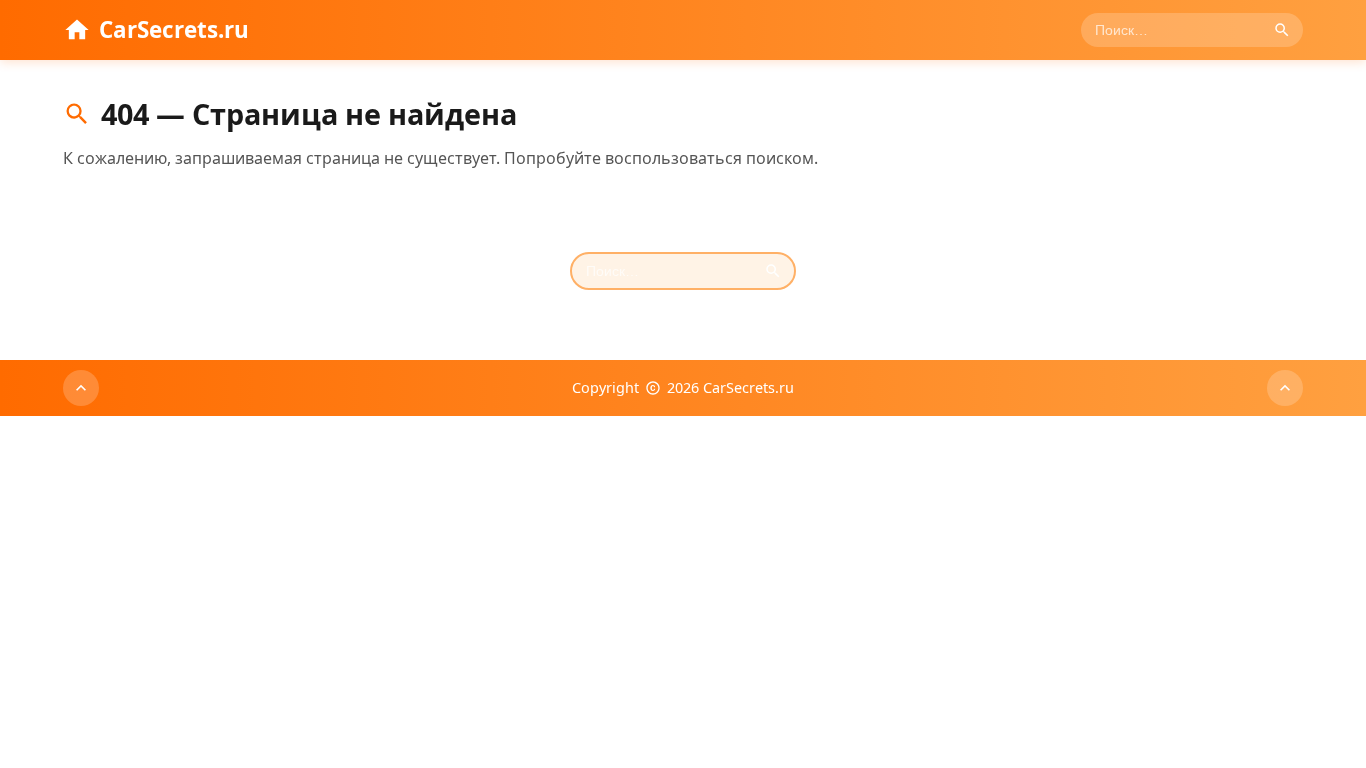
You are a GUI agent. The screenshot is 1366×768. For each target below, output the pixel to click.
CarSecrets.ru (174, 29)
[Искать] (1282, 30)
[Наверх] (81, 388)
